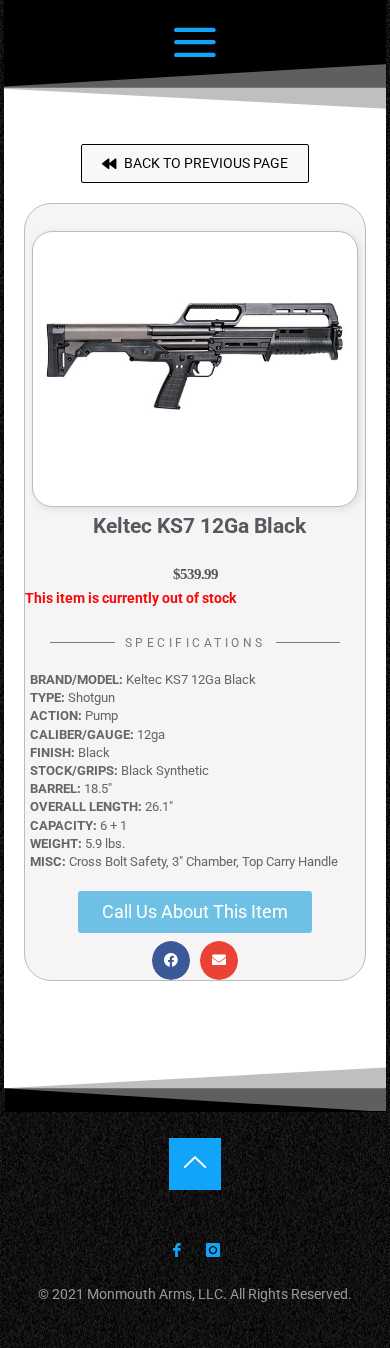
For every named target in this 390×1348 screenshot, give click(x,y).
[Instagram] (212, 1251)
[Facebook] (177, 1251)
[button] (195, 163)
